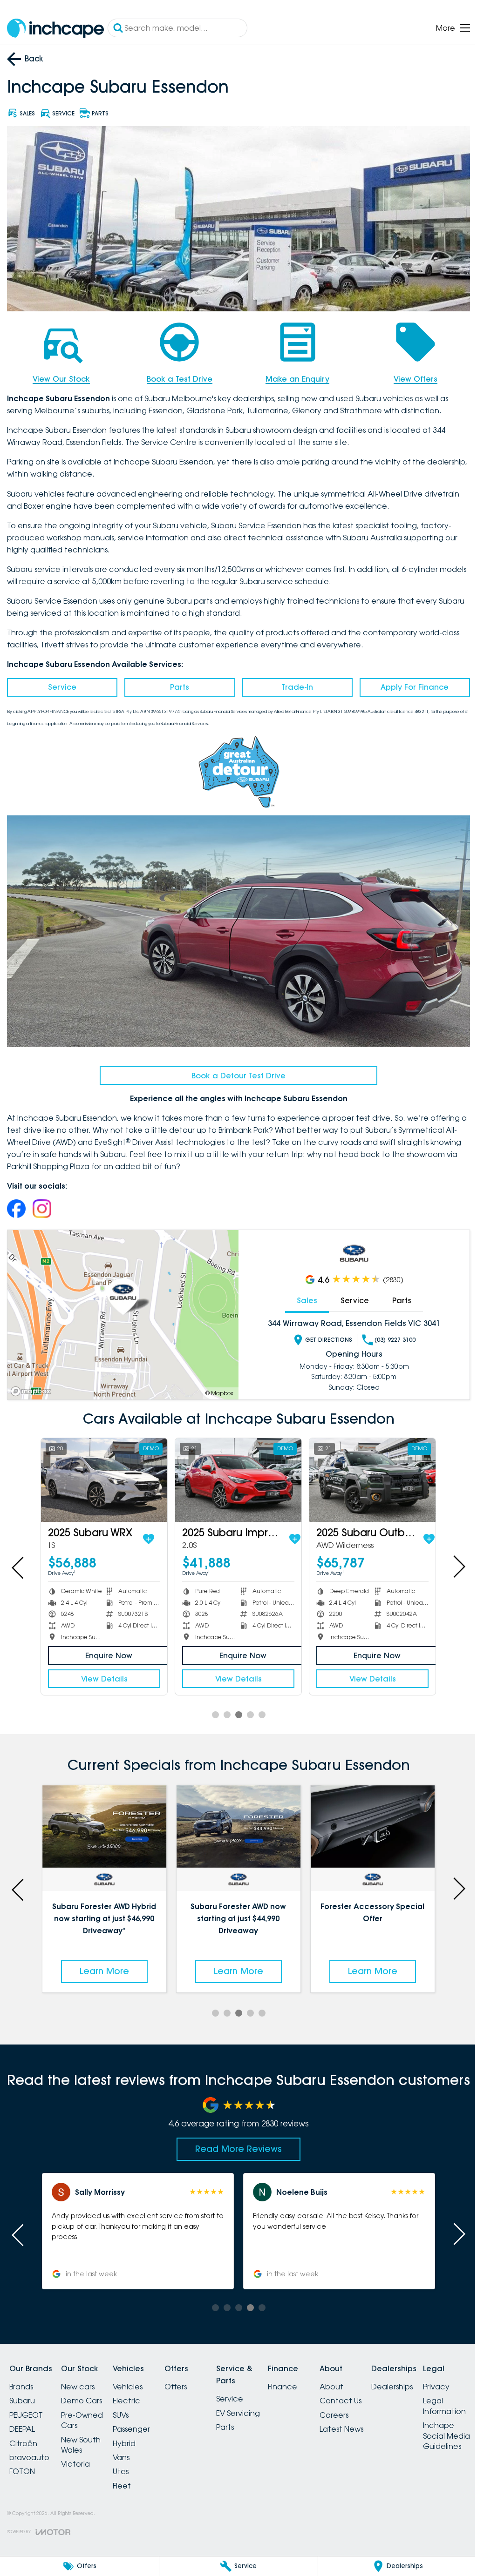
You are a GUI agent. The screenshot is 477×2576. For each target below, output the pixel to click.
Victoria (81, 2455)
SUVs (132, 2406)
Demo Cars (87, 2391)
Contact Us (374, 2391)
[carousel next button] (451, 1560)
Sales (302, 1294)
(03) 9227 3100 (390, 1334)
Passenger (143, 2420)
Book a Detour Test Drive (235, 1069)
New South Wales (86, 2435)
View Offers (409, 376)
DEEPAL (22, 2420)
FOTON (22, 2462)
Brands (21, 2377)
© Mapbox (216, 1387)
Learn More (103, 1962)
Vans (132, 2448)
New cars (83, 2377)
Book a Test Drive (177, 376)
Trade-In (293, 684)
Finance (310, 2377)
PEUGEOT (26, 2406)
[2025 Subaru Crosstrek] (235, 1473)
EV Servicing (260, 2403)
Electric (138, 2391)
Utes (132, 2462)
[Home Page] (55, 28)
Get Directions (324, 1334)
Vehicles (139, 2377)
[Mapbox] (33, 1385)
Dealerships (431, 2377)
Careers (368, 2406)
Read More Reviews (235, 2139)
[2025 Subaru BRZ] (367, 1473)
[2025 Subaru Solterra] (103, 1473)
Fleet (133, 2476)
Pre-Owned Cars (88, 2411)
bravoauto (29, 2448)
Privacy (23, 2510)
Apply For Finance (409, 684)
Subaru (22, 2391)
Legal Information (31, 2530)
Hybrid (135, 2434)
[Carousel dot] (212, 1707)
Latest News (375, 2420)
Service (61, 684)
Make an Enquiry (293, 376)
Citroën (23, 2434)
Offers (192, 2377)
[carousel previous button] (19, 1560)
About (365, 2377)
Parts (177, 684)
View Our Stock (60, 376)
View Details (103, 1671)
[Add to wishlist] (159, 1531)
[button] (136, 2222)
